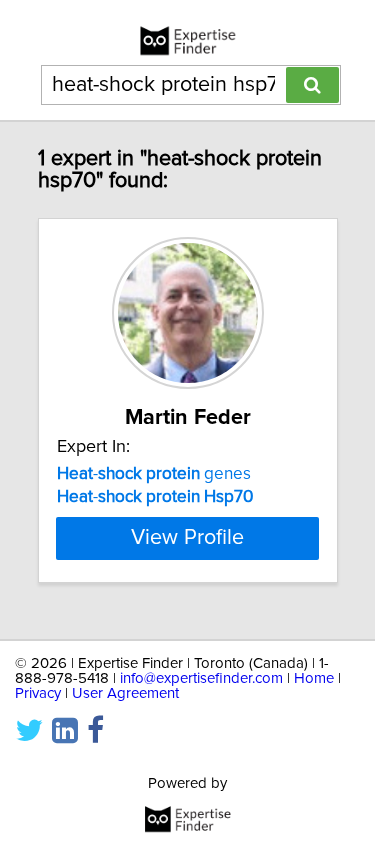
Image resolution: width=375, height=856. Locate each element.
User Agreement (125, 693)
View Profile (187, 538)
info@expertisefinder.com (201, 678)
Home (314, 678)
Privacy (38, 693)
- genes (154, 474)
